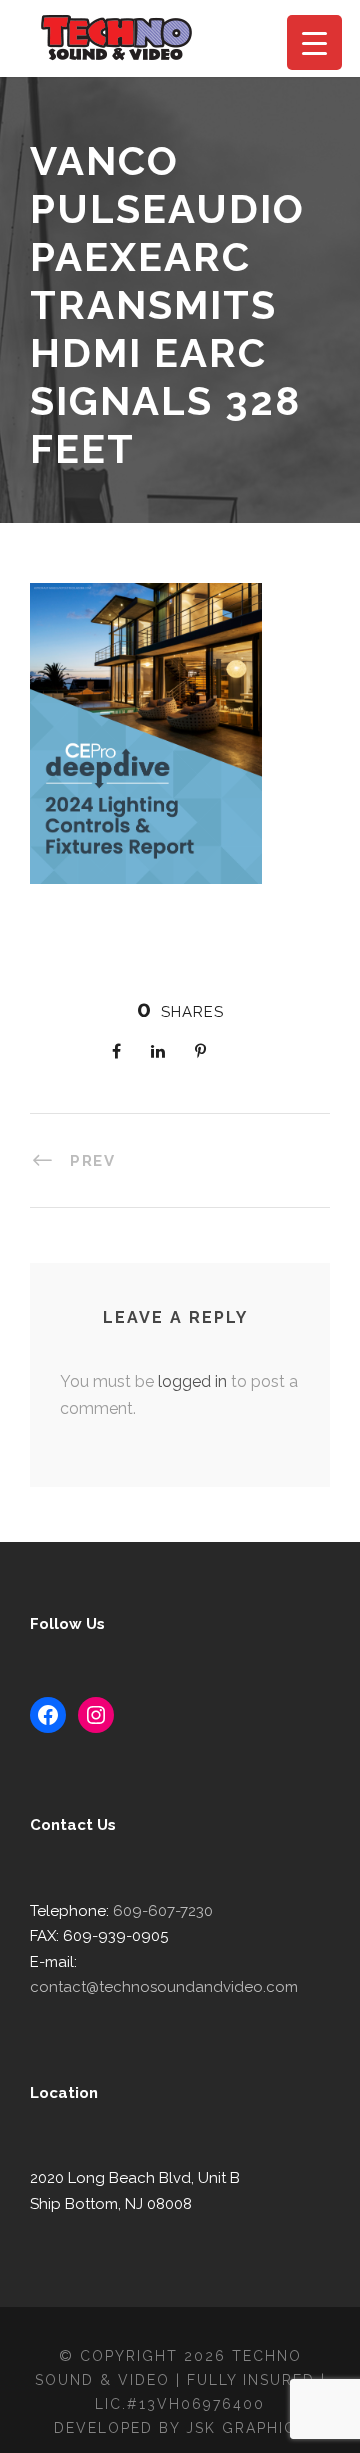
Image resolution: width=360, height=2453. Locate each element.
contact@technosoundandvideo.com (164, 1987)
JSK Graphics (246, 2428)
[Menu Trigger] (314, 42)
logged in (192, 1381)
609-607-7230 (163, 1911)
